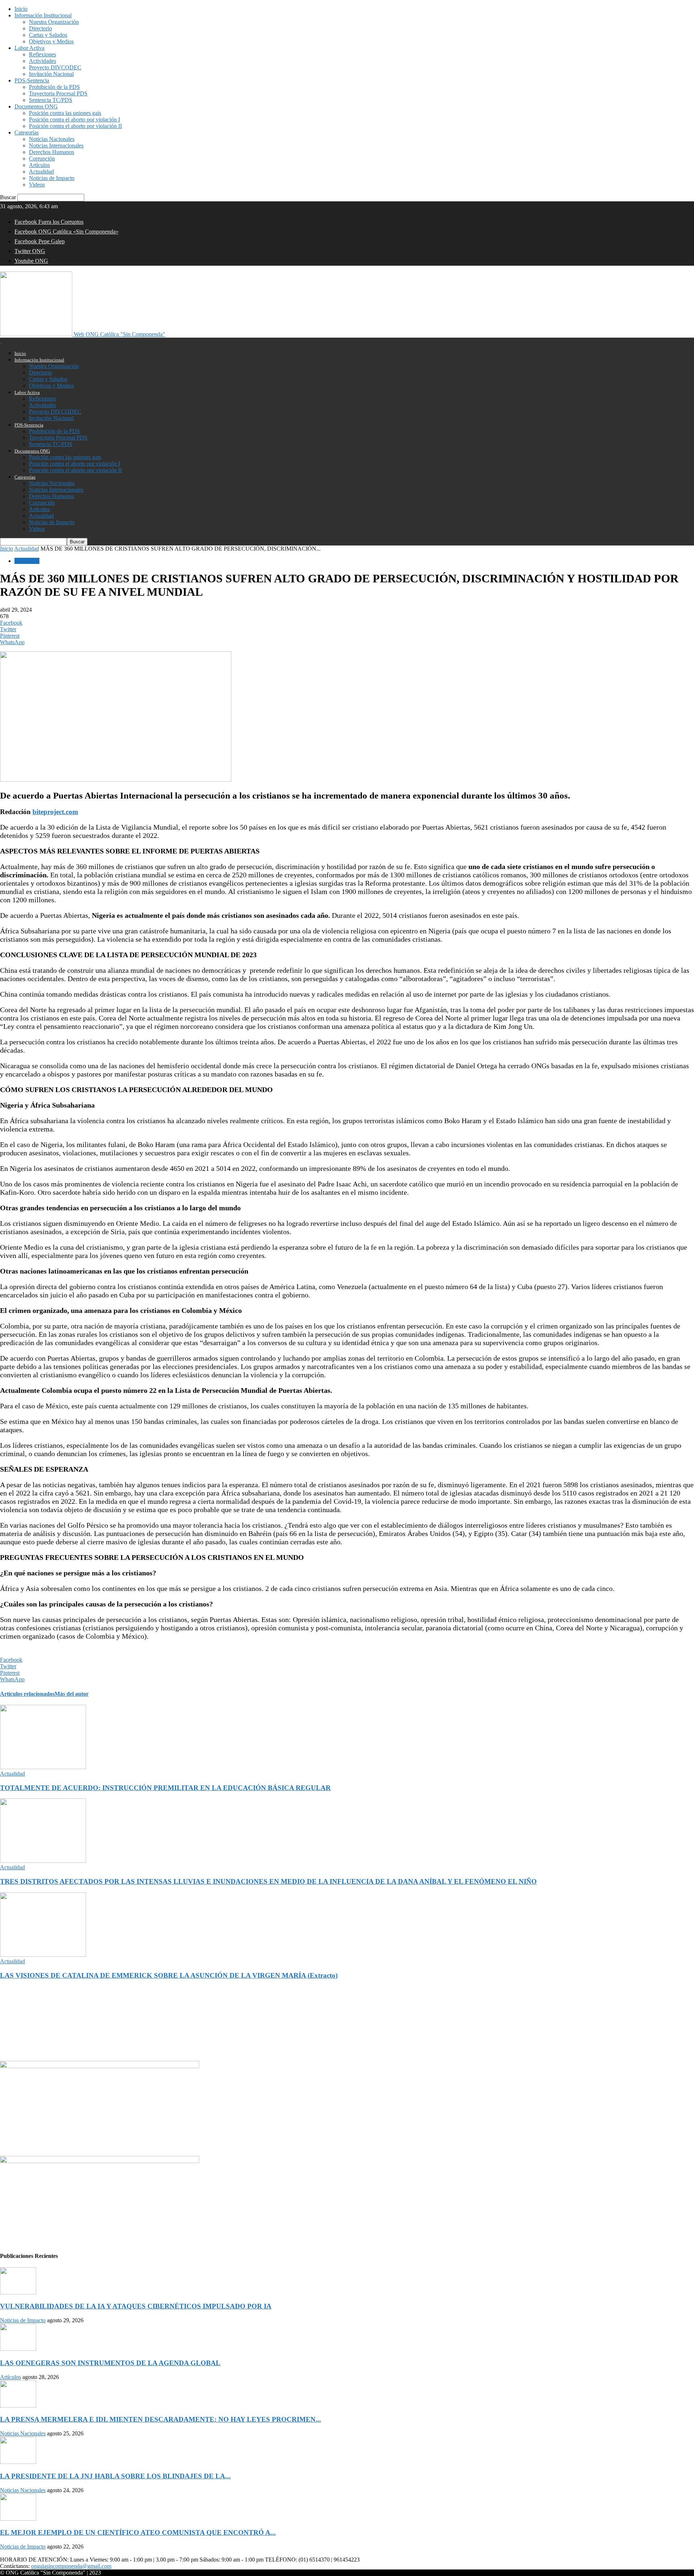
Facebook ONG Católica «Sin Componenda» (67, 232)
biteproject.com (55, 812)
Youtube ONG (31, 261)
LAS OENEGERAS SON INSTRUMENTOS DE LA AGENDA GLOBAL (110, 2363)
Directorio (40, 28)
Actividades (42, 61)
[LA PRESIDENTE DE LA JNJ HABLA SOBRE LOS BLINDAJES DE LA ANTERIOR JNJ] (18, 2462)
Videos (37, 185)
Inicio (21, 9)
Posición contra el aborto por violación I (74, 119)
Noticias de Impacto (52, 178)
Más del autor (72, 1694)
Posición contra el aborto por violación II (75, 126)
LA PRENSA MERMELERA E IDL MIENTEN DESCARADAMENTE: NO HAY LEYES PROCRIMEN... (160, 2419)
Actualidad (41, 172)
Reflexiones (42, 54)
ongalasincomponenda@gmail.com (71, 2566)
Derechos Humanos (52, 152)
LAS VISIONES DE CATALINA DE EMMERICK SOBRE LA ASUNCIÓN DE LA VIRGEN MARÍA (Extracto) (169, 1975)
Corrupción (42, 159)
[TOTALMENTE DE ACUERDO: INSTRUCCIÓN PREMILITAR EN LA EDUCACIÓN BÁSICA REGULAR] (43, 1767)
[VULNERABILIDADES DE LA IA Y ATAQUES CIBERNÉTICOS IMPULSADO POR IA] (18, 2292)
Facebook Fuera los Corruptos (49, 222)
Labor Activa (29, 48)
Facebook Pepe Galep (40, 241)
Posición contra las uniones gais (65, 113)
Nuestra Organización (54, 22)
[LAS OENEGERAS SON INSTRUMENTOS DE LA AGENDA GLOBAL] (18, 2349)
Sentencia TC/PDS (51, 100)
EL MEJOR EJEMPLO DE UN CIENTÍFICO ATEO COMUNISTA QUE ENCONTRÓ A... (138, 2532)
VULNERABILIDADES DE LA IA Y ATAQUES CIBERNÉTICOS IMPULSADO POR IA (136, 2306)
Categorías (27, 132)
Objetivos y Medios (51, 41)
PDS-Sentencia (32, 80)
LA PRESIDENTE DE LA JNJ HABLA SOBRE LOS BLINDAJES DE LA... (115, 2476)
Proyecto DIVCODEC (55, 67)
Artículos (39, 165)
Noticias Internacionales (56, 146)
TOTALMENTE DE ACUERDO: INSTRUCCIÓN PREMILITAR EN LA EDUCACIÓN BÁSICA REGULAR (165, 1788)
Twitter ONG (30, 251)
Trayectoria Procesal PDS (58, 93)
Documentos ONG (36, 106)
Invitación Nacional (51, 74)
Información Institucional (43, 15)
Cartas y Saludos (48, 35)
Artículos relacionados (27, 1694)
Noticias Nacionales (52, 139)
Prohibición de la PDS (54, 87)
